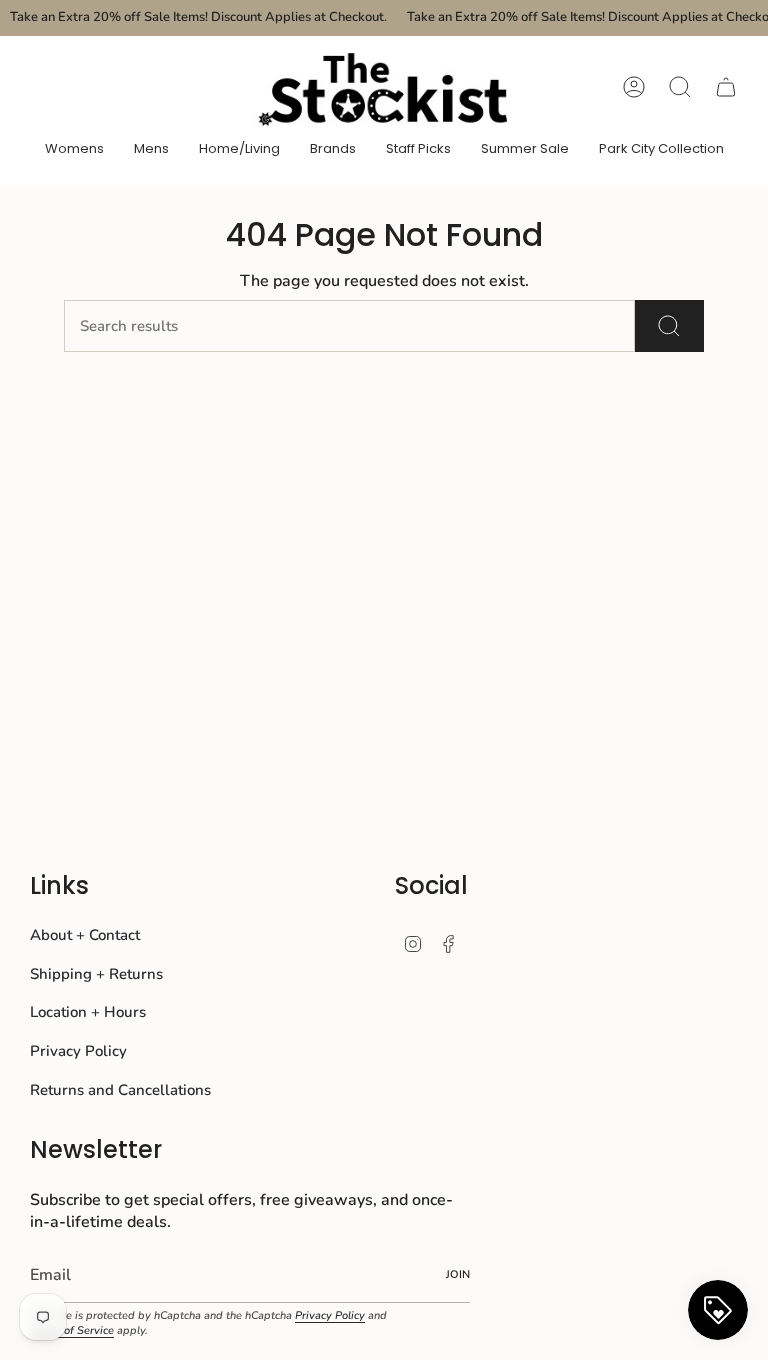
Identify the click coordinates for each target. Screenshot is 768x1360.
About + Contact (85, 935)
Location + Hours (88, 1012)
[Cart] (726, 87)
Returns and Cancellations (120, 1090)
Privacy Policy (78, 1051)
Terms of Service (72, 1330)
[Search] (669, 326)
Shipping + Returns (96, 974)
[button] (74, 150)
